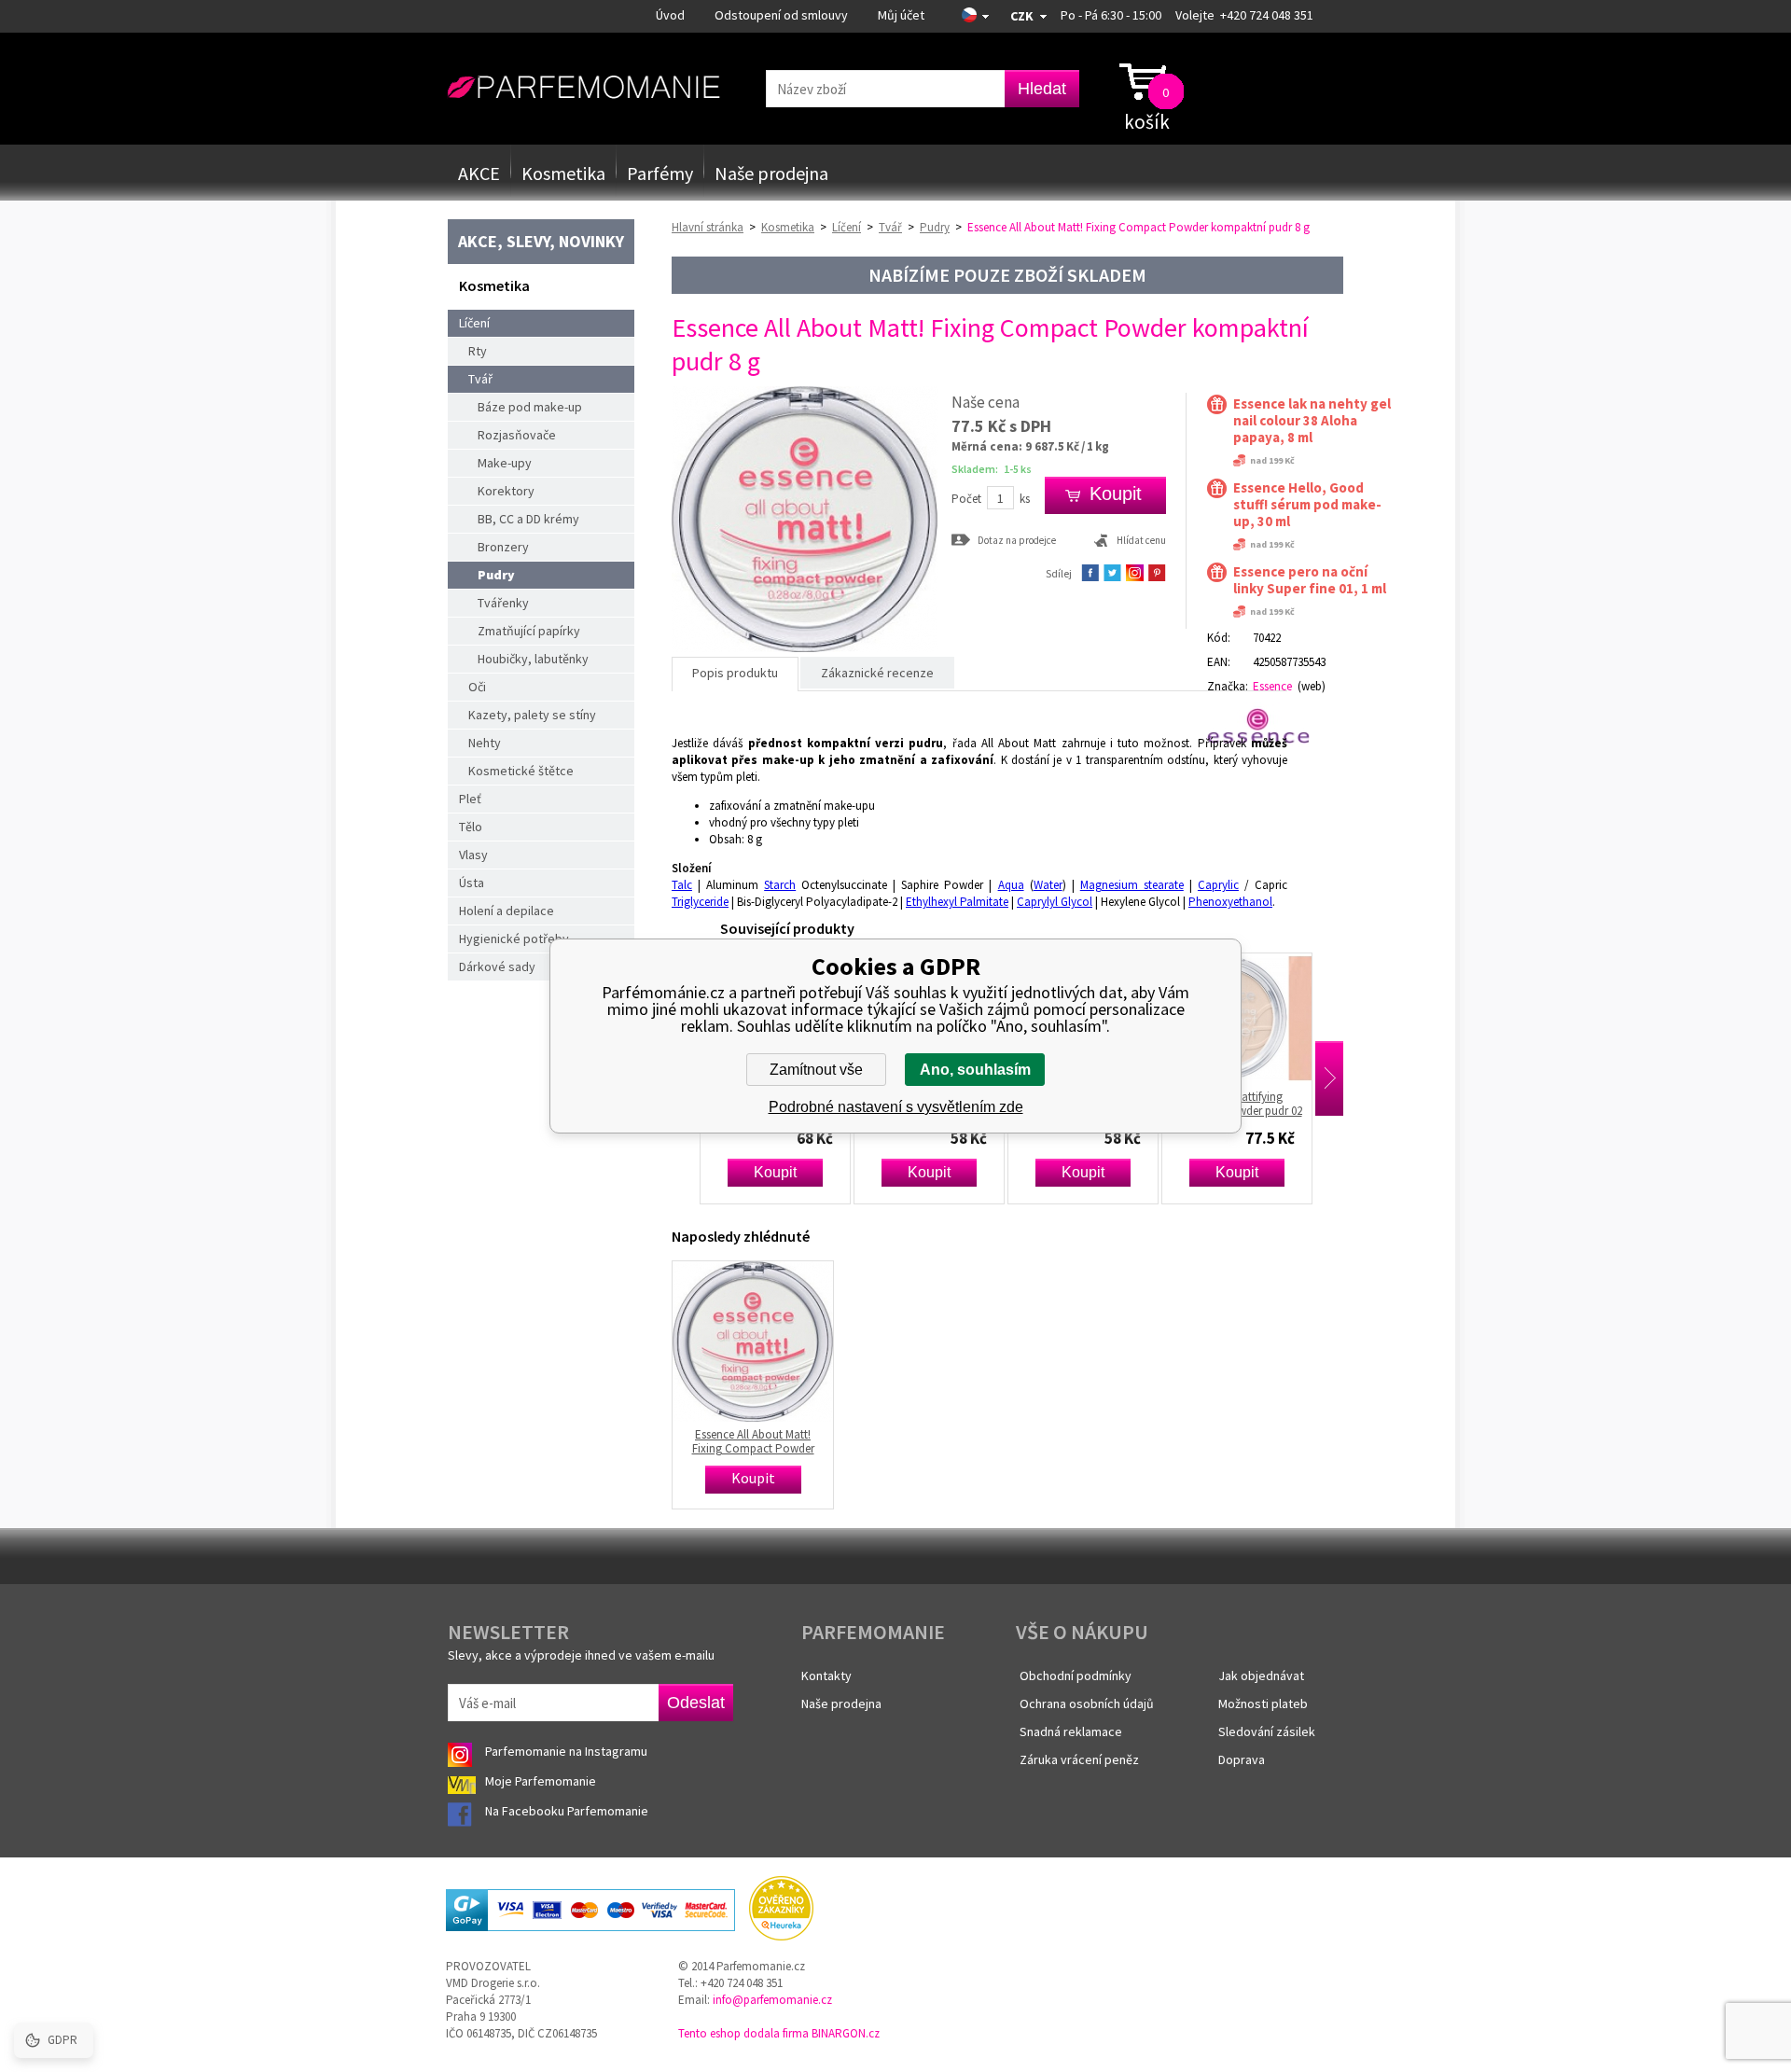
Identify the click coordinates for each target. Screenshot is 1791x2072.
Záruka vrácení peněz (1079, 1759)
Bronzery (503, 547)
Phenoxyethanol (1230, 902)
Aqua (1011, 885)
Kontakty (826, 1676)
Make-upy (505, 463)
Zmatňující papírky (529, 631)
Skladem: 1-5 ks (992, 469)
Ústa (472, 883)
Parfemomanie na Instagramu (566, 1751)
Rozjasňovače (517, 435)
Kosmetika (563, 173)
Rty (478, 351)
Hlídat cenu (1141, 540)
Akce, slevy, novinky (541, 241)
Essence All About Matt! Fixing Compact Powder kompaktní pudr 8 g (753, 1441)
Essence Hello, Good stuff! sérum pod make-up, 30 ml (1307, 505)
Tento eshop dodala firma (743, 2033)
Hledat (1042, 89)
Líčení (474, 323)
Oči (477, 687)
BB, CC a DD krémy (528, 519)
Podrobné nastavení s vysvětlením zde (896, 1107)
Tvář (480, 379)
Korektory (506, 491)
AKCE (479, 173)
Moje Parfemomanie (542, 1781)
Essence (1272, 686)
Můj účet (901, 15)
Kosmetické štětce (521, 771)
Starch (780, 885)
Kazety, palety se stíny (532, 715)
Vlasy (473, 855)
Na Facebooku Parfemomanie (568, 1811)
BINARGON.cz (846, 2033)
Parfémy (660, 173)
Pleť (470, 799)
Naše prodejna (771, 173)
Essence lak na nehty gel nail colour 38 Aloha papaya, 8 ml (1312, 421)
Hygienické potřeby (514, 939)
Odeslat (696, 1703)
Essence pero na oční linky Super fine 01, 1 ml (1310, 580)
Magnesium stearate (1132, 885)
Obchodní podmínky (1076, 1676)
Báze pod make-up (530, 407)
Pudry (496, 575)
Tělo (471, 827)
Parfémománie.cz (583, 88)
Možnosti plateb (1263, 1703)
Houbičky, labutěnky (533, 659)
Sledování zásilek (1267, 1731)
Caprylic (1218, 885)
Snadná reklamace (1071, 1731)
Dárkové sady (497, 966)
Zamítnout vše (816, 1070)
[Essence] (1266, 726)
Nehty (485, 743)
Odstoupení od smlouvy (781, 15)
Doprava (1242, 1759)
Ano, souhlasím (975, 1070)
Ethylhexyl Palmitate (957, 902)
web (1312, 686)
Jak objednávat (1261, 1676)
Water (1048, 885)
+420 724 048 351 (1267, 15)
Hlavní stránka (708, 227)
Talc (682, 885)
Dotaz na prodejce (1017, 540)
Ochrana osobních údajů (1087, 1703)
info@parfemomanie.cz (772, 2000)
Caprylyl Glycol (1055, 902)
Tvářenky (503, 603)
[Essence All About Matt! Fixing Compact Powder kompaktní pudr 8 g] (805, 648)
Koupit (713, 1172)
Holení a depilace (507, 911)
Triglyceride (700, 902)
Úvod (670, 15)
